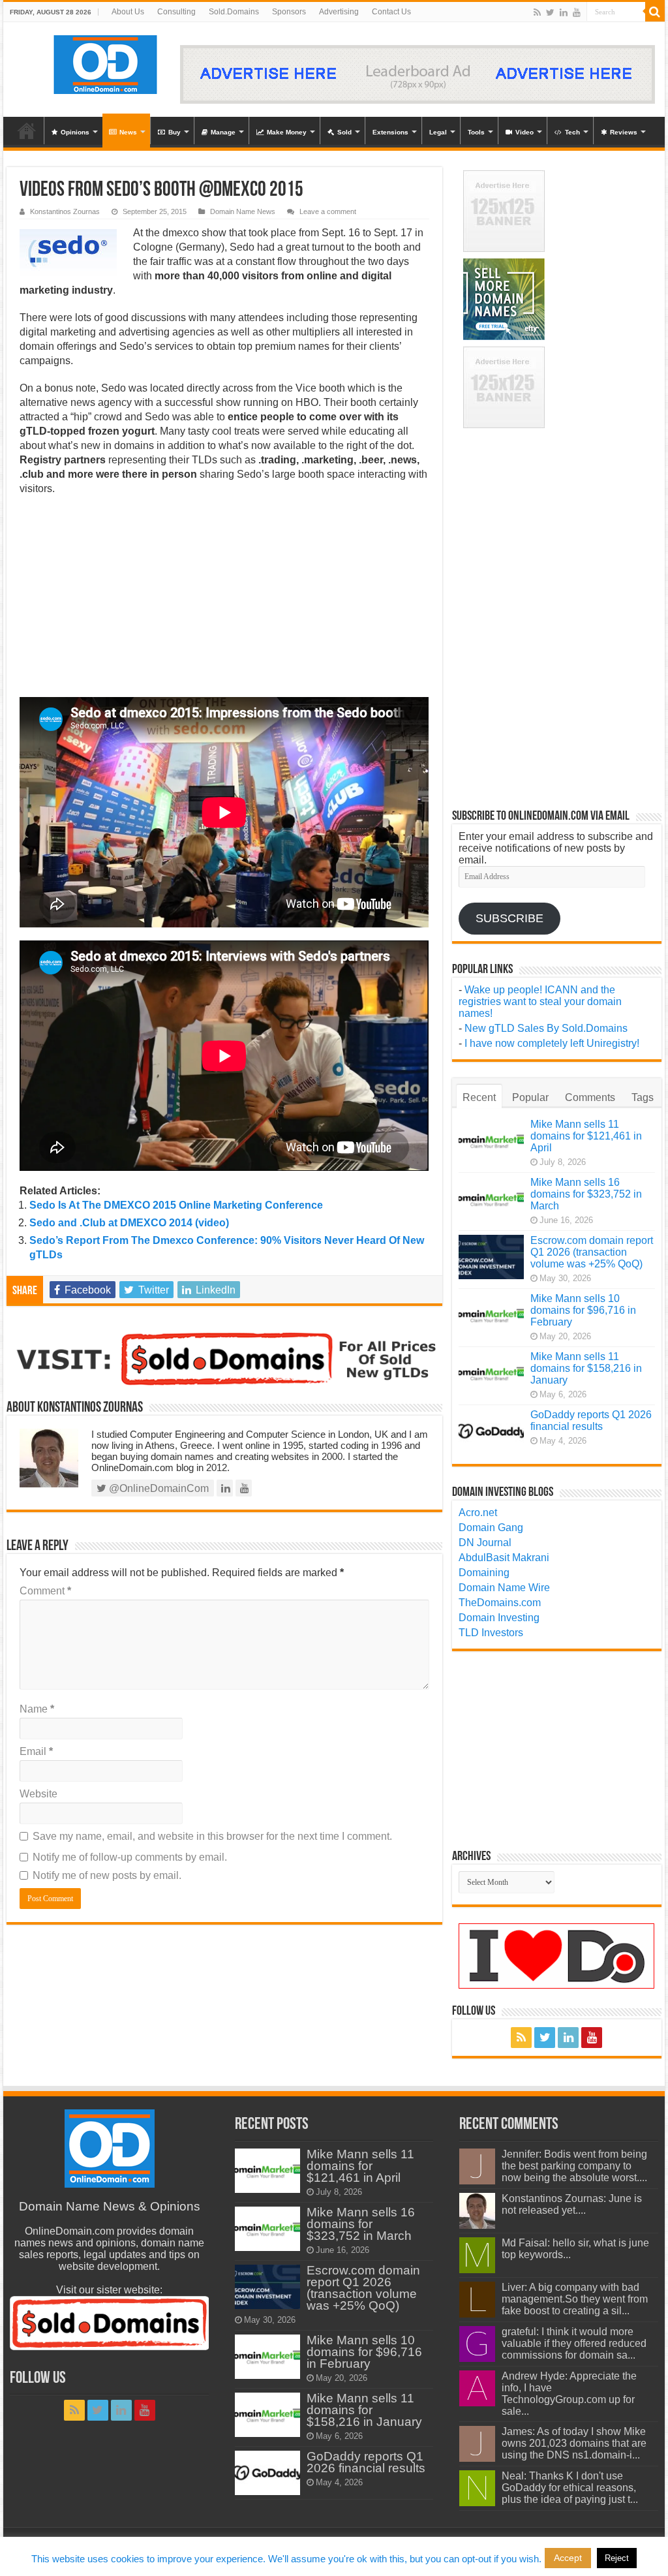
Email (36, 1751)
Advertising (339, 12)
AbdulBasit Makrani (504, 1558)
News (128, 132)
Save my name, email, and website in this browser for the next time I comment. (212, 1836)
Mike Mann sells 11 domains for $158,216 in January (586, 1368)
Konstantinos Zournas (65, 211)
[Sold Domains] (224, 1358)
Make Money (287, 132)
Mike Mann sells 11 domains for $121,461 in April (586, 1136)
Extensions (390, 132)
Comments (590, 1097)
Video (524, 132)
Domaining (484, 1573)
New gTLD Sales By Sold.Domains (546, 1028)
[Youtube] (577, 12)
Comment (45, 1591)
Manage (223, 132)
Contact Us (391, 12)
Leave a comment (328, 211)
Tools (476, 132)
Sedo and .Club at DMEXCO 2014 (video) (129, 1223)
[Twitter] (550, 12)
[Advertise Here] (417, 73)
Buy (175, 132)
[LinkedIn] (564, 12)
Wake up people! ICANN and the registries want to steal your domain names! (540, 1001)
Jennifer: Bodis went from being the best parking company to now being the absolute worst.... (574, 2166)
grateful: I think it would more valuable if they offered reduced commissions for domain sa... (574, 2343)
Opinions (75, 132)
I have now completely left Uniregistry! (552, 1043)
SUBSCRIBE (509, 918)
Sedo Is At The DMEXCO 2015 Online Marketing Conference (176, 1205)
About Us (128, 12)
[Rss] (537, 12)
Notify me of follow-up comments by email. (130, 1857)
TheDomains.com (500, 1603)
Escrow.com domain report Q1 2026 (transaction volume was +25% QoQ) (592, 1252)
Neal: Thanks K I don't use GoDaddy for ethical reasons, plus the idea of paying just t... (570, 2488)
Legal (438, 132)
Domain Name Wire (504, 1588)
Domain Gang (491, 1528)
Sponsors (289, 12)
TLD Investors (491, 1633)
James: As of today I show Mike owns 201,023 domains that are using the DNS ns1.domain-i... (574, 2443)
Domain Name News (243, 211)
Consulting (176, 12)
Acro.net (478, 1513)
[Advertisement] (224, 600)
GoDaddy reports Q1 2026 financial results (591, 1420)
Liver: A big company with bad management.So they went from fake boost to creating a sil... (575, 2299)
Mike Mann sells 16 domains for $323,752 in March (586, 1194)
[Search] (655, 12)
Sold (344, 132)
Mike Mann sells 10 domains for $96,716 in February (583, 1310)
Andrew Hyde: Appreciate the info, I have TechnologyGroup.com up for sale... (569, 2394)
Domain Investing (499, 1618)
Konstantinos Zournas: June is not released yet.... (572, 2204)
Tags (643, 1097)
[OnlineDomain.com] (106, 62)
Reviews (624, 132)
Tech (572, 132)
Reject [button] (617, 2558)
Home (27, 131)
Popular (530, 1097)
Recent (479, 1097)
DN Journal (485, 1543)
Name (37, 1709)
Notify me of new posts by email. (107, 1875)
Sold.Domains (234, 12)
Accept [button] (568, 2558)
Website (38, 1794)
